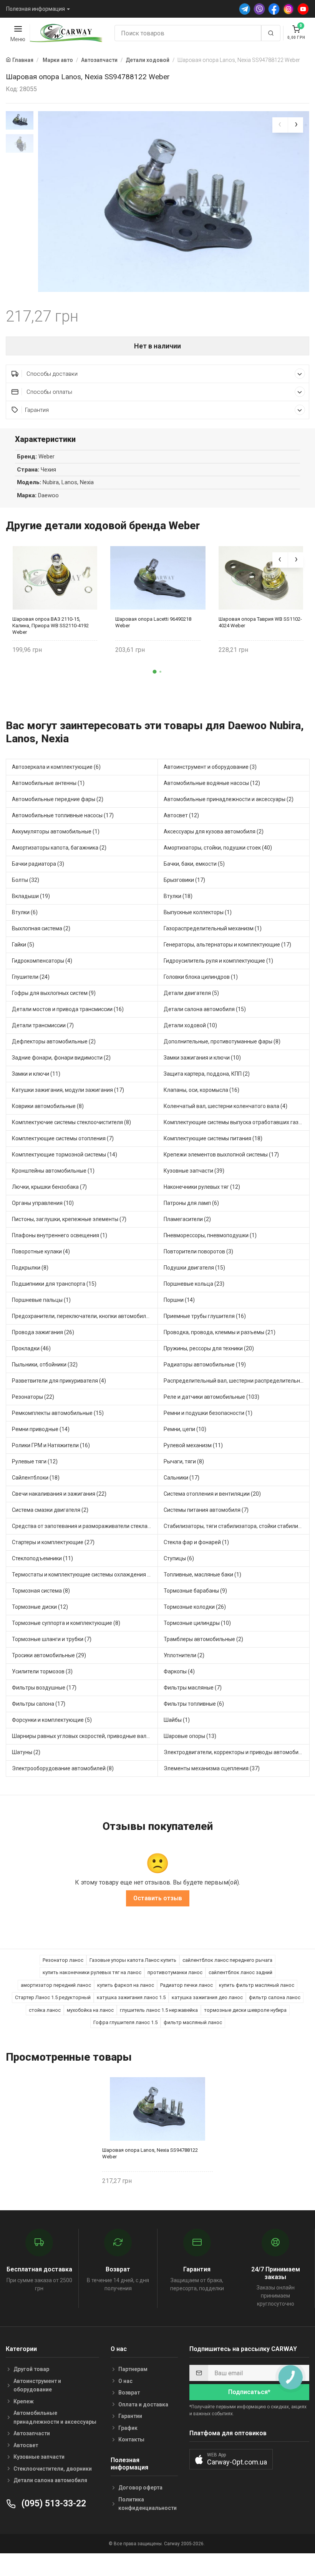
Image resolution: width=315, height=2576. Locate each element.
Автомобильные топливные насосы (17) (63, 815)
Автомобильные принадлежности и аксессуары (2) (229, 799)
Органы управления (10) (43, 1203)
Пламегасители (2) (187, 1219)
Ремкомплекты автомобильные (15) (58, 1413)
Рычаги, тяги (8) (184, 1461)
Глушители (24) (31, 977)
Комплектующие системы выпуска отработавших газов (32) (237, 1122)
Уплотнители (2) (184, 1655)
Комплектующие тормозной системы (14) (65, 1155)
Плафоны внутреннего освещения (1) (60, 1235)
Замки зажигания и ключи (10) (202, 1058)
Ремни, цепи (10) (185, 1429)
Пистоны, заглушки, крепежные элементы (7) (69, 1219)
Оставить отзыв (158, 1898)
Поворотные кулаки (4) (41, 1251)
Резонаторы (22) (33, 1397)
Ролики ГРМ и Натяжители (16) (51, 1445)
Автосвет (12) (181, 815)
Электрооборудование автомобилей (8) (63, 1768)
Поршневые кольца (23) (194, 1284)
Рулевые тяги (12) (35, 1461)
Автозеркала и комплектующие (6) (56, 767)
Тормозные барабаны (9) (195, 1591)
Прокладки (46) (31, 1348)
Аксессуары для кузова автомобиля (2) (214, 831)
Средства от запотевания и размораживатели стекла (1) (84, 1526)
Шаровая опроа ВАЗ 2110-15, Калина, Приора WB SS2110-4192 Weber (51, 626)
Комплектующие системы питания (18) (213, 1138)
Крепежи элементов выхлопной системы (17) (221, 1155)
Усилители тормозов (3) (42, 1671)
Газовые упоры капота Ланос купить (133, 1960)
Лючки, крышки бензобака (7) (49, 1187)
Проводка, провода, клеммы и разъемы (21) (220, 1332)
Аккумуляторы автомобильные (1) (56, 831)
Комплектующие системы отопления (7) (63, 1138)
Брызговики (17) (184, 880)
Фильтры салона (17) (39, 1704)
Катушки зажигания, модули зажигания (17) (68, 1090)
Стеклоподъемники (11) (42, 1558)
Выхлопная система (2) (41, 928)
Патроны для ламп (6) (191, 1203)
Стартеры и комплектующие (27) (53, 1542)
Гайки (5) (23, 945)
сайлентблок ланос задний (240, 1972)
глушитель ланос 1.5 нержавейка (159, 2010)
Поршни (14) (179, 1300)
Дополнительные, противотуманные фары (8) (222, 1041)
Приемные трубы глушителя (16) (205, 1316)
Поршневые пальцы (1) (41, 1300)
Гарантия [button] (37, 410)
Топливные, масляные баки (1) (202, 1575)
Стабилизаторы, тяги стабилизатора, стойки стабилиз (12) (237, 1526)
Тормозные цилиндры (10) (197, 1623)
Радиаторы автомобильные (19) (205, 1365)
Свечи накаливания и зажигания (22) (59, 1494)
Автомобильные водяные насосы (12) (212, 783)
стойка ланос (45, 2010)
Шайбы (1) (177, 1720)
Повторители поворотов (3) (198, 1251)
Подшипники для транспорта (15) (54, 1284)
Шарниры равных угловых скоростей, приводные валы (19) (85, 1736)
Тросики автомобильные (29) (49, 1655)
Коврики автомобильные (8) (48, 1106)
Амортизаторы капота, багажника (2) (59, 848)
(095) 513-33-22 (53, 2504)
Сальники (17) (182, 1478)
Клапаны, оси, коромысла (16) (201, 1090)
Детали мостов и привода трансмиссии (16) (68, 1009)
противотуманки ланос (175, 1972)
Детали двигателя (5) (191, 993)
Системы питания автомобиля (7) (206, 1510)
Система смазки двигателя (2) (50, 1510)
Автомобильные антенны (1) (48, 783)
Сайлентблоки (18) (36, 1478)
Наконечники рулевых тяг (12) (202, 1187)
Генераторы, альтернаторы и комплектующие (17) (227, 945)
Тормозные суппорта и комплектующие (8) (66, 1623)
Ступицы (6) (179, 1558)
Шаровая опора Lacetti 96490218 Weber (153, 622)
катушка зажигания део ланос (207, 1997)
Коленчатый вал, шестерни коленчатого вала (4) (225, 1106)
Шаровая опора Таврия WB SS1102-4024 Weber (260, 622)
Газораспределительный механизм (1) (213, 928)
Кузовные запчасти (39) (194, 1171)
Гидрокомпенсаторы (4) (42, 961)
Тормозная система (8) (41, 1591)
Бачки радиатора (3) (38, 864)
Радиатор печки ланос (187, 1985)
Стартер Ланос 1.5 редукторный (53, 1997)
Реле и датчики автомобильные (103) (211, 1397)
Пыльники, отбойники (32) (45, 1365)
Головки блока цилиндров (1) (201, 977)
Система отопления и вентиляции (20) (212, 1494)
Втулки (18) (178, 896)
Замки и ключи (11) (36, 1074)
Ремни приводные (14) (41, 1429)
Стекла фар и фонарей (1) (196, 1542)
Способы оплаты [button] (49, 392)
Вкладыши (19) (31, 896)
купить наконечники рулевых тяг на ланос (92, 1972)
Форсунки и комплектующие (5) (52, 1720)
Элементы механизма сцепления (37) (212, 1768)
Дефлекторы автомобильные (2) (54, 1041)
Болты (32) (26, 880)
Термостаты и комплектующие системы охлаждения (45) (85, 1575)
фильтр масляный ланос (193, 2022)
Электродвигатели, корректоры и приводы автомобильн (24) (237, 1752)
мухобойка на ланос (90, 2010)
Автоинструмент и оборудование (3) (210, 767)
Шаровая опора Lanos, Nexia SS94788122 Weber (150, 2153)
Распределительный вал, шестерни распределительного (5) (237, 1381)
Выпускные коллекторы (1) (198, 912)
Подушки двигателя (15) (194, 1268)
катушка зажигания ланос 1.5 (131, 1997)
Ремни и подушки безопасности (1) (208, 1413)
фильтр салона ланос (275, 1997)
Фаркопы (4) (179, 1671)
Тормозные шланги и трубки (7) (52, 1639)
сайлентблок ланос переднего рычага (227, 1960)
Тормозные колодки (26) (195, 1607)
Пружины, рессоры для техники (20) (209, 1348)
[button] (155, 672)
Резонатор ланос (63, 1960)
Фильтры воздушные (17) (44, 1688)
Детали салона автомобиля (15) (205, 1009)
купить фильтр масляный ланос (257, 1985)
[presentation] (280, 125)
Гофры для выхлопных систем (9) (54, 993)
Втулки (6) (25, 912)
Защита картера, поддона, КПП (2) (207, 1074)
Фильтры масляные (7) (193, 1688)
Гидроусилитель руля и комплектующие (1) (218, 961)
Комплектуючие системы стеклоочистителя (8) (71, 1122)
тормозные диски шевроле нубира (245, 2010)
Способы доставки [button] (51, 374)
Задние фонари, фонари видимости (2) (61, 1058)
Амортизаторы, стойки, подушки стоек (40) (218, 848)
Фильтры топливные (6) (194, 1704)
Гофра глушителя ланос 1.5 (125, 2022)
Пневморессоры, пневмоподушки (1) (210, 1235)
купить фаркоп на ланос (126, 1985)
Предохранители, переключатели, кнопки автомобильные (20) (85, 1316)
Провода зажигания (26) (43, 1332)
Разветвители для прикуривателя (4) (59, 1381)
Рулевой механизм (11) (193, 1445)
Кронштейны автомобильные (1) (53, 1171)
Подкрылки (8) (30, 1268)
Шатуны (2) (26, 1752)
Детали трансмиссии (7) (43, 1025)
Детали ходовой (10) (190, 1025)
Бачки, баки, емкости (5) (194, 864)
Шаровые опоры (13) (190, 1736)
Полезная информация (36, 9)
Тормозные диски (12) (40, 1607)
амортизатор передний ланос (56, 1985)
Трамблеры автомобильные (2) (203, 1639)
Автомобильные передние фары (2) (58, 799)
